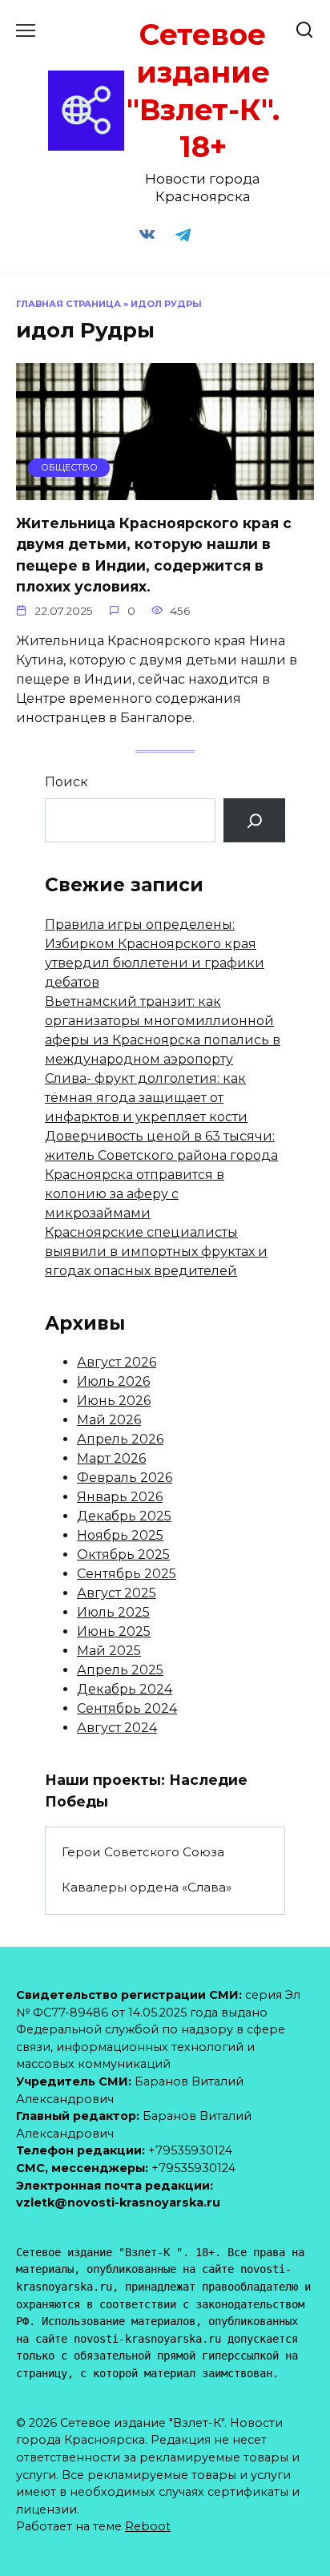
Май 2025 (109, 1651)
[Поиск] (254, 820)
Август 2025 (117, 1593)
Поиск (66, 782)
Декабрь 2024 (125, 1689)
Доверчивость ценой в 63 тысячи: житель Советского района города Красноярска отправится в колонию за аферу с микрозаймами (161, 1175)
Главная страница (68, 304)
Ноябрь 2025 (120, 1535)
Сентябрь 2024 (127, 1708)
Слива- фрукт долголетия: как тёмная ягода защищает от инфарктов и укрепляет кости (146, 1098)
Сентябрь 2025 (127, 1574)
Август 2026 (117, 1362)
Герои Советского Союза (143, 1852)
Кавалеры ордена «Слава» (147, 1887)
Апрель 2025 (120, 1670)
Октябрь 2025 (123, 1554)
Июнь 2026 (114, 1401)
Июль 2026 (113, 1381)
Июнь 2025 (114, 1631)
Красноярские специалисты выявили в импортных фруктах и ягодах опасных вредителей (156, 1252)
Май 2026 (109, 1420)
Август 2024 (117, 1728)
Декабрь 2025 (124, 1516)
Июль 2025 (113, 1612)
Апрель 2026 (120, 1439)
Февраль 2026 (125, 1478)
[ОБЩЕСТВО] (165, 490)
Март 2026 (111, 1458)
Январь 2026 (120, 1497)
